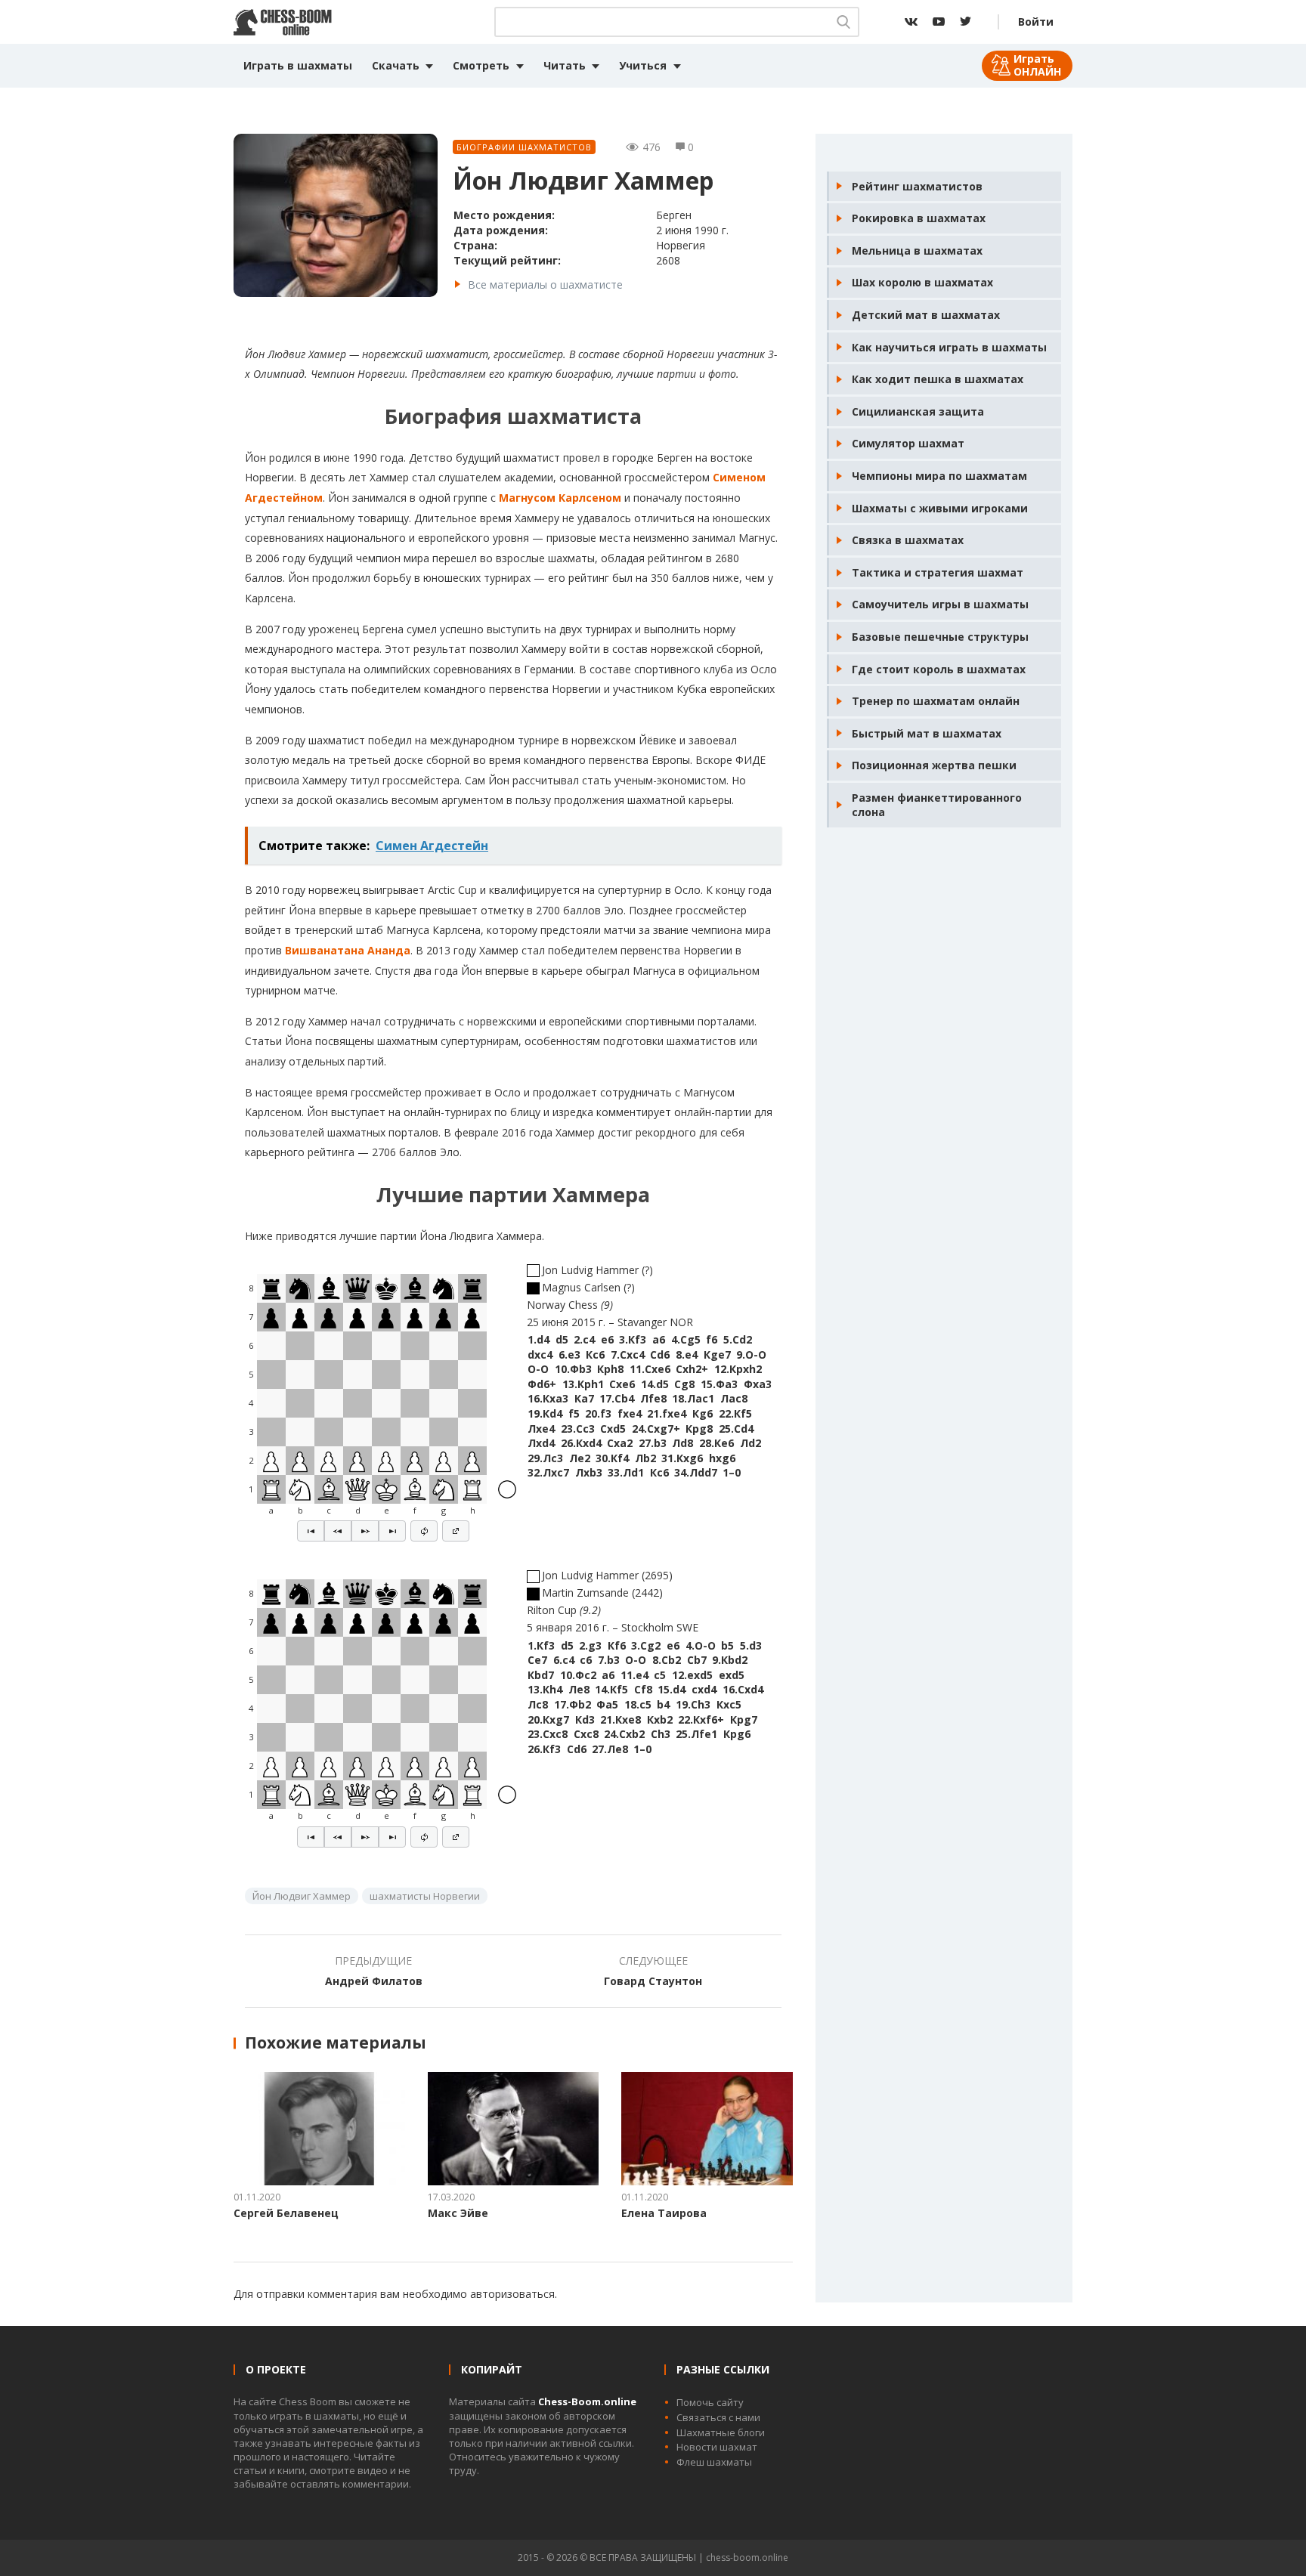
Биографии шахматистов (524, 147)
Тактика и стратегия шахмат (938, 572)
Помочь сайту (710, 2402)
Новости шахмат (717, 2447)
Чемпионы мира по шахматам (939, 476)
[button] (311, 1531)
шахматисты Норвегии (425, 1896)
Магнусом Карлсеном (560, 498)
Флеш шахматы (714, 2462)
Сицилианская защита (918, 411)
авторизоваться (512, 2294)
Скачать (396, 65)
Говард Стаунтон (653, 1981)
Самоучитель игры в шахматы (940, 604)
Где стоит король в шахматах (939, 669)
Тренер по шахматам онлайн (936, 701)
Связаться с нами (718, 2417)
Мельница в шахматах (917, 250)
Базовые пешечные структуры (940, 637)
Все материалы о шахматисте (545, 285)
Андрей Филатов (374, 1981)
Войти (1036, 22)
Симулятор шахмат (908, 443)
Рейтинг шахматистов (917, 186)
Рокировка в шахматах (919, 218)
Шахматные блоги (721, 2432)
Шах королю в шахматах (922, 282)
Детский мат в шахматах (926, 315)
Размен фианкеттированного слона (937, 805)
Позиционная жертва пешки (934, 765)
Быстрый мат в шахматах (927, 733)
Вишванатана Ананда (348, 950)
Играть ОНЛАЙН (1037, 65)
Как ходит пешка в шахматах (938, 379)
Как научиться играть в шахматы (949, 347)
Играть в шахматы (298, 65)
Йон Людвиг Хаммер (302, 1896)
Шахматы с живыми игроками (940, 508)
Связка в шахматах (908, 540)
